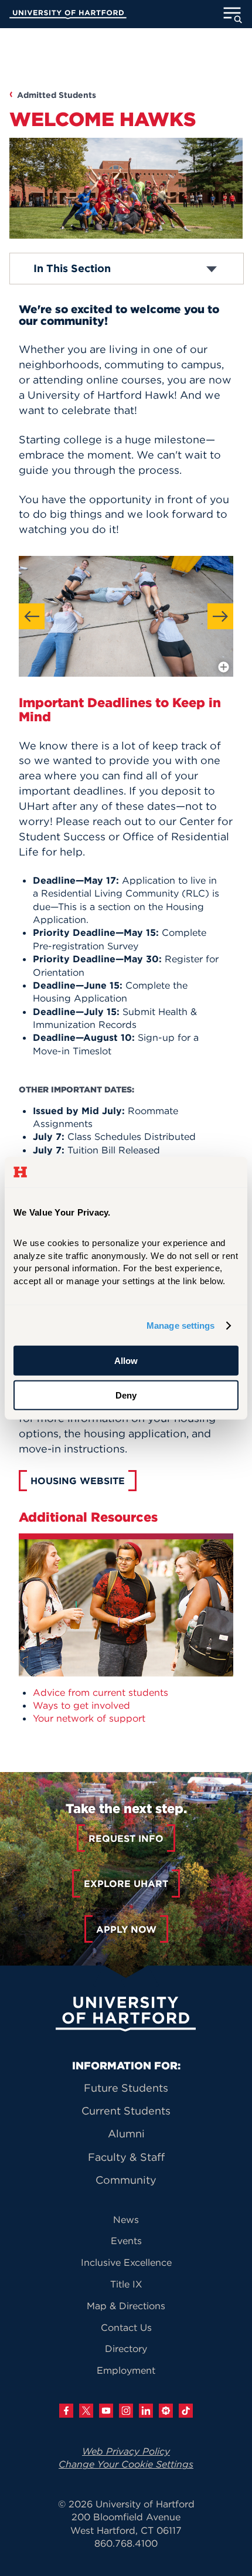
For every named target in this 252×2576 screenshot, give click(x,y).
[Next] (220, 616)
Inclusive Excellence (126, 2262)
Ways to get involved (81, 1705)
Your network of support (89, 1718)
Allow (126, 1361)
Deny (126, 1395)
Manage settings (181, 1326)
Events (126, 2241)
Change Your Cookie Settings (126, 2464)
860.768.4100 (126, 2543)
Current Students (126, 2111)
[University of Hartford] (68, 16)
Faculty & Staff (126, 2157)
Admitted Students (57, 95)
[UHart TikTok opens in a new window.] (186, 2411)
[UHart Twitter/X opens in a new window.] (86, 2411)
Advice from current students (101, 1692)
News (126, 2219)
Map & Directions (126, 2306)
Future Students (126, 2088)
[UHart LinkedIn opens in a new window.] (146, 2411)
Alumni (126, 2134)
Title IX (126, 2284)
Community (126, 2180)
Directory (126, 2348)
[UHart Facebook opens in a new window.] (66, 2411)
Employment (126, 2370)
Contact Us (126, 2327)
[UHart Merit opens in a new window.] (166, 2411)
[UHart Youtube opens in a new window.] (106, 2411)
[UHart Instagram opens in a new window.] (126, 2411)
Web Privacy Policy (126, 2451)
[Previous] (32, 616)
